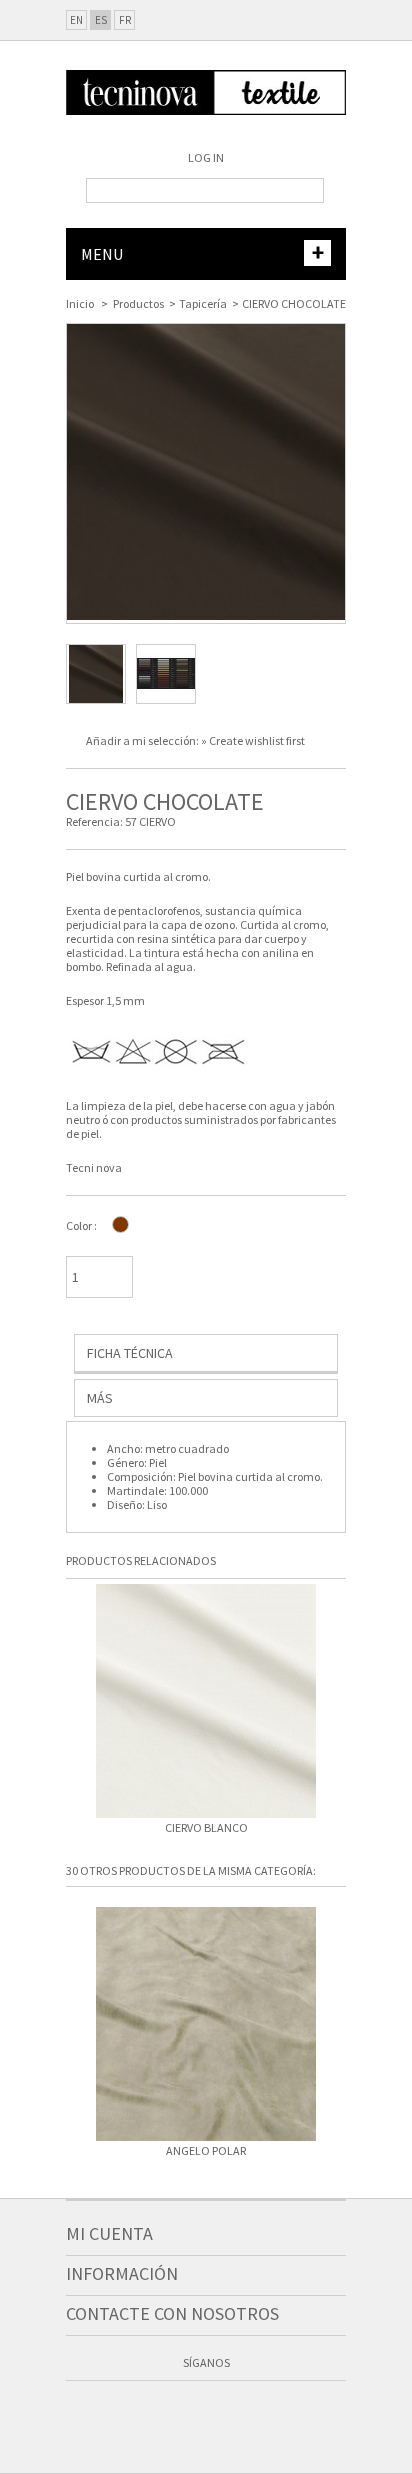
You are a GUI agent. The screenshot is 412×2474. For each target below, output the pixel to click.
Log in (206, 157)
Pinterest (263, 2412)
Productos (138, 303)
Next (336, 1707)
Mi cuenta (109, 2233)
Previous (76, 1707)
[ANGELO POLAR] (206, 2025)
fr (125, 20)
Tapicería (203, 303)
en (76, 20)
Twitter (187, 2412)
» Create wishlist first (253, 740)
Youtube (225, 2412)
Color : (81, 1225)
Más (100, 1398)
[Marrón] (120, 1224)
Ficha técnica (130, 1353)
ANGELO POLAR (206, 2151)
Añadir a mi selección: (143, 740)
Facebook (149, 2412)
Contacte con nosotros (172, 2313)
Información (122, 2273)
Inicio (80, 303)
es (101, 20)
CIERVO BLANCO (206, 1828)
